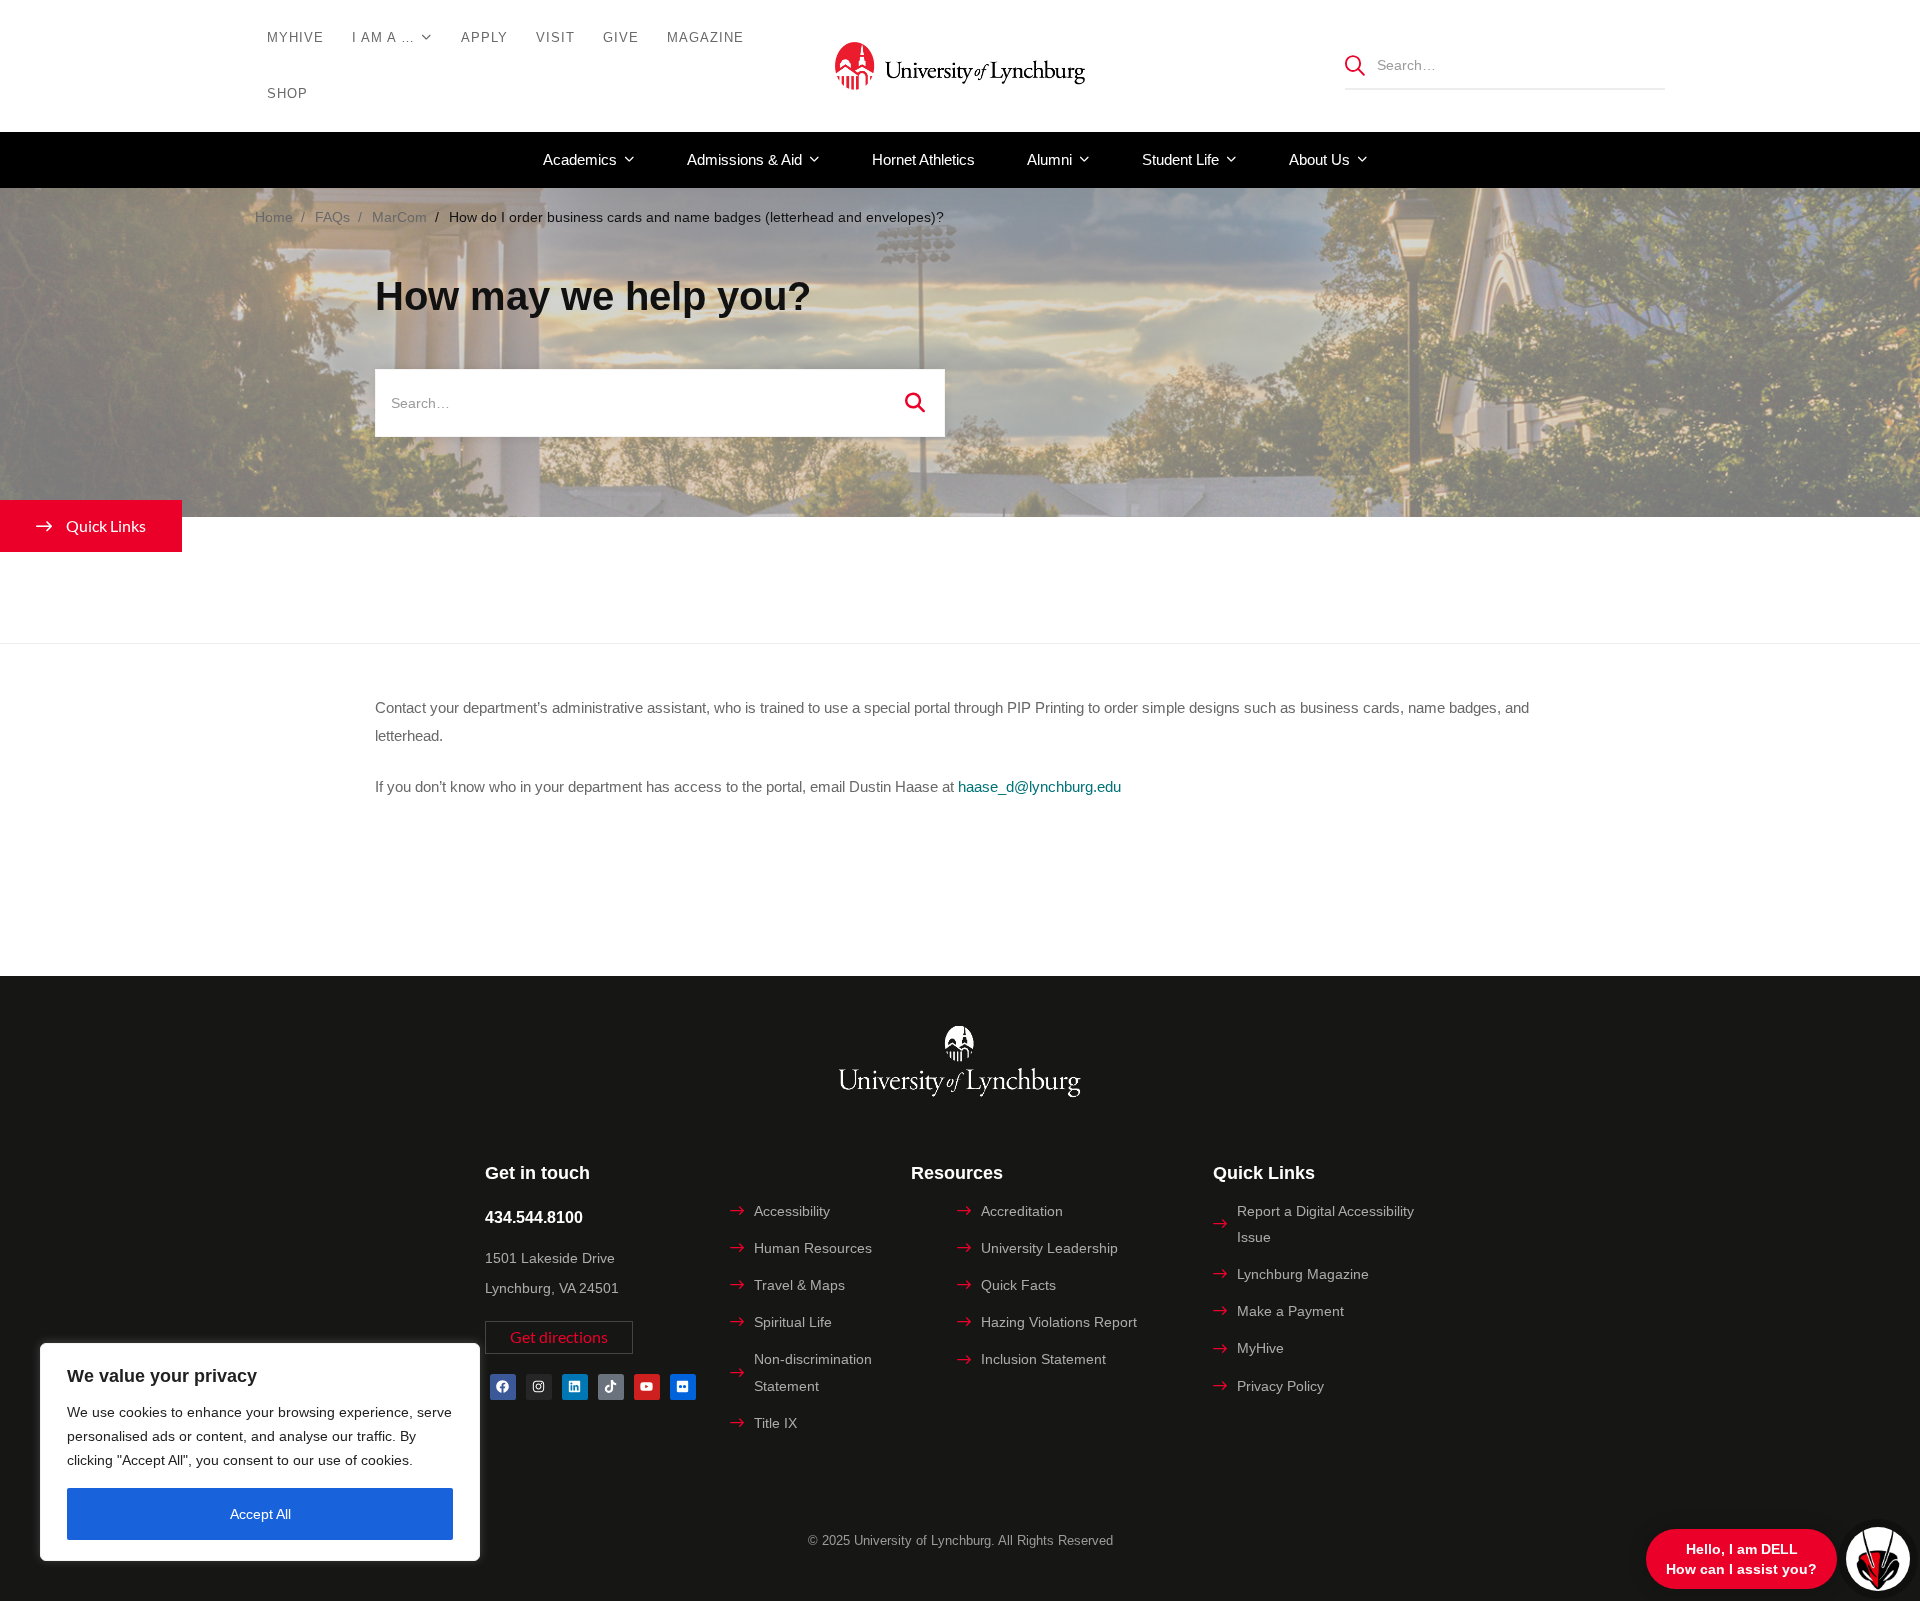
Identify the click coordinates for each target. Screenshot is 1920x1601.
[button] (559, 1337)
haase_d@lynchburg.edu (1039, 786)
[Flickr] (683, 1387)
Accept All (260, 1514)
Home (274, 217)
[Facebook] (503, 1387)
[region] (260, 1452)
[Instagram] (539, 1387)
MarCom (399, 217)
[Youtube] (647, 1387)
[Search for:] (1505, 64)
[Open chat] (1878, 1559)
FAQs (332, 217)
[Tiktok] (611, 1387)
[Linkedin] (575, 1387)
